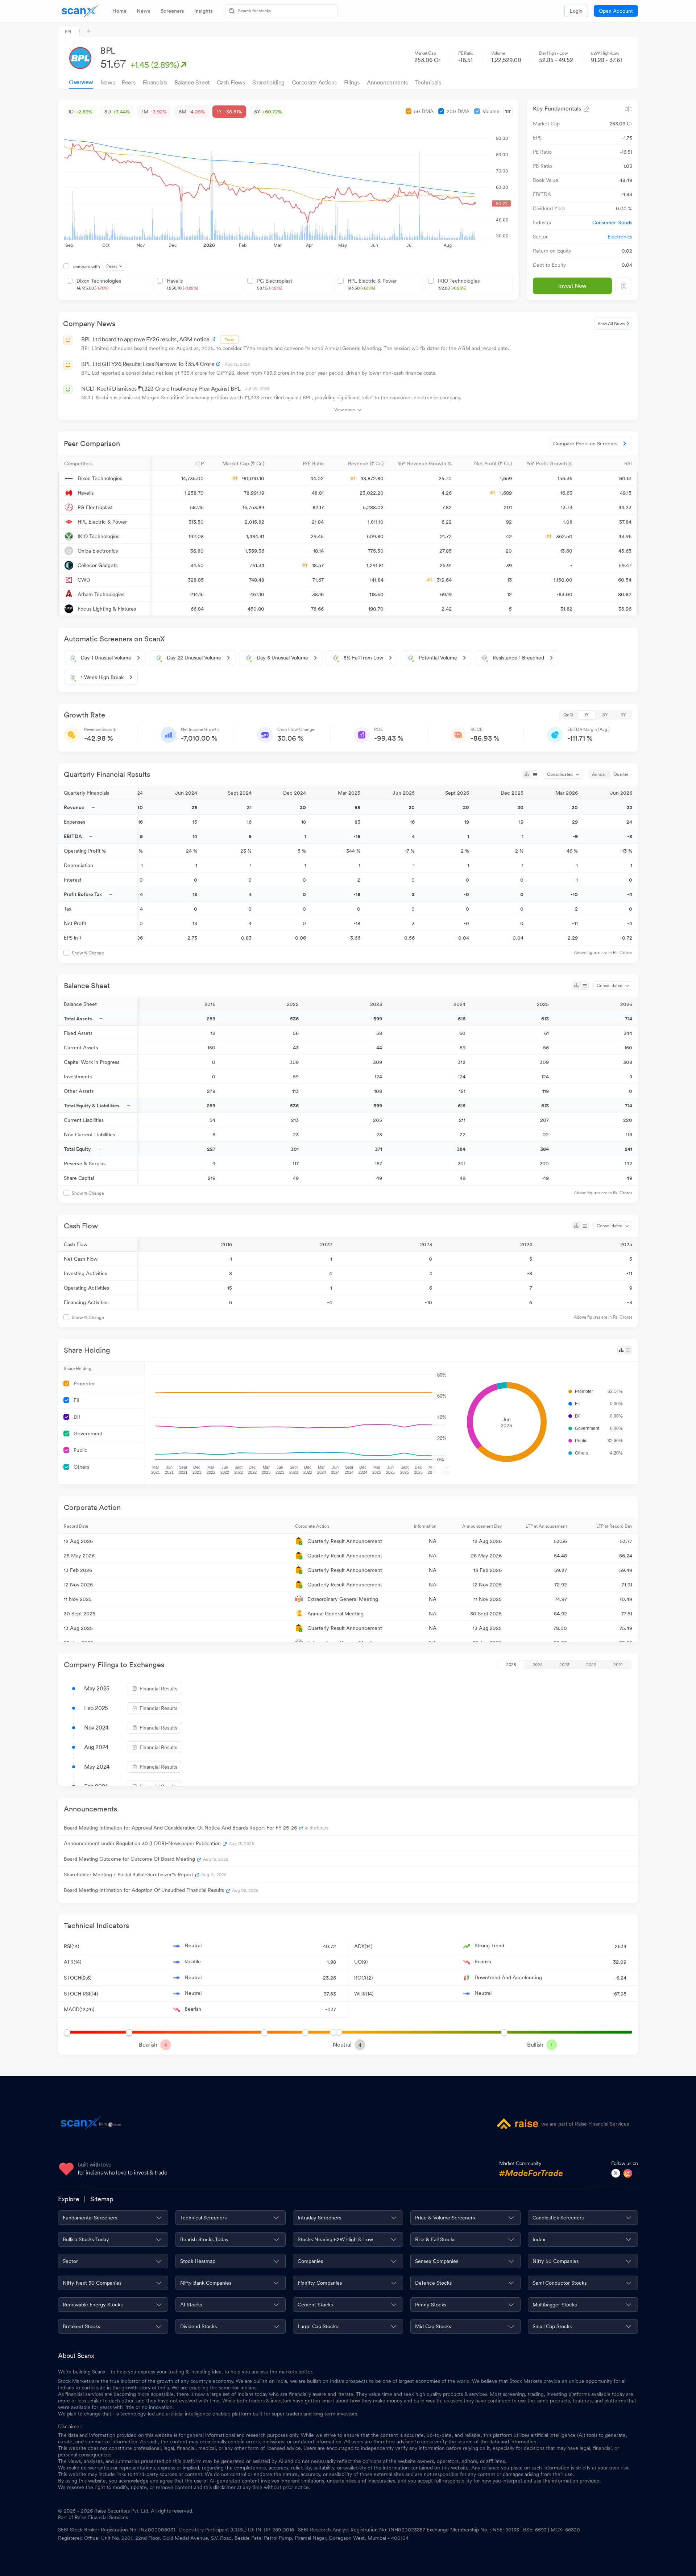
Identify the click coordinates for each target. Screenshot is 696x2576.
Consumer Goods (612, 222)
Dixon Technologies (99, 284)
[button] (104, 463)
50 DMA (424, 111)
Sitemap (102, 2199)
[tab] (119, 11)
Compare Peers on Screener (586, 444)
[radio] (568, 715)
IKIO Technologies (459, 284)
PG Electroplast (275, 284)
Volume (491, 111)
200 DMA (458, 111)
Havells (182, 284)
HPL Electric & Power (372, 284)
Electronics (620, 237)
